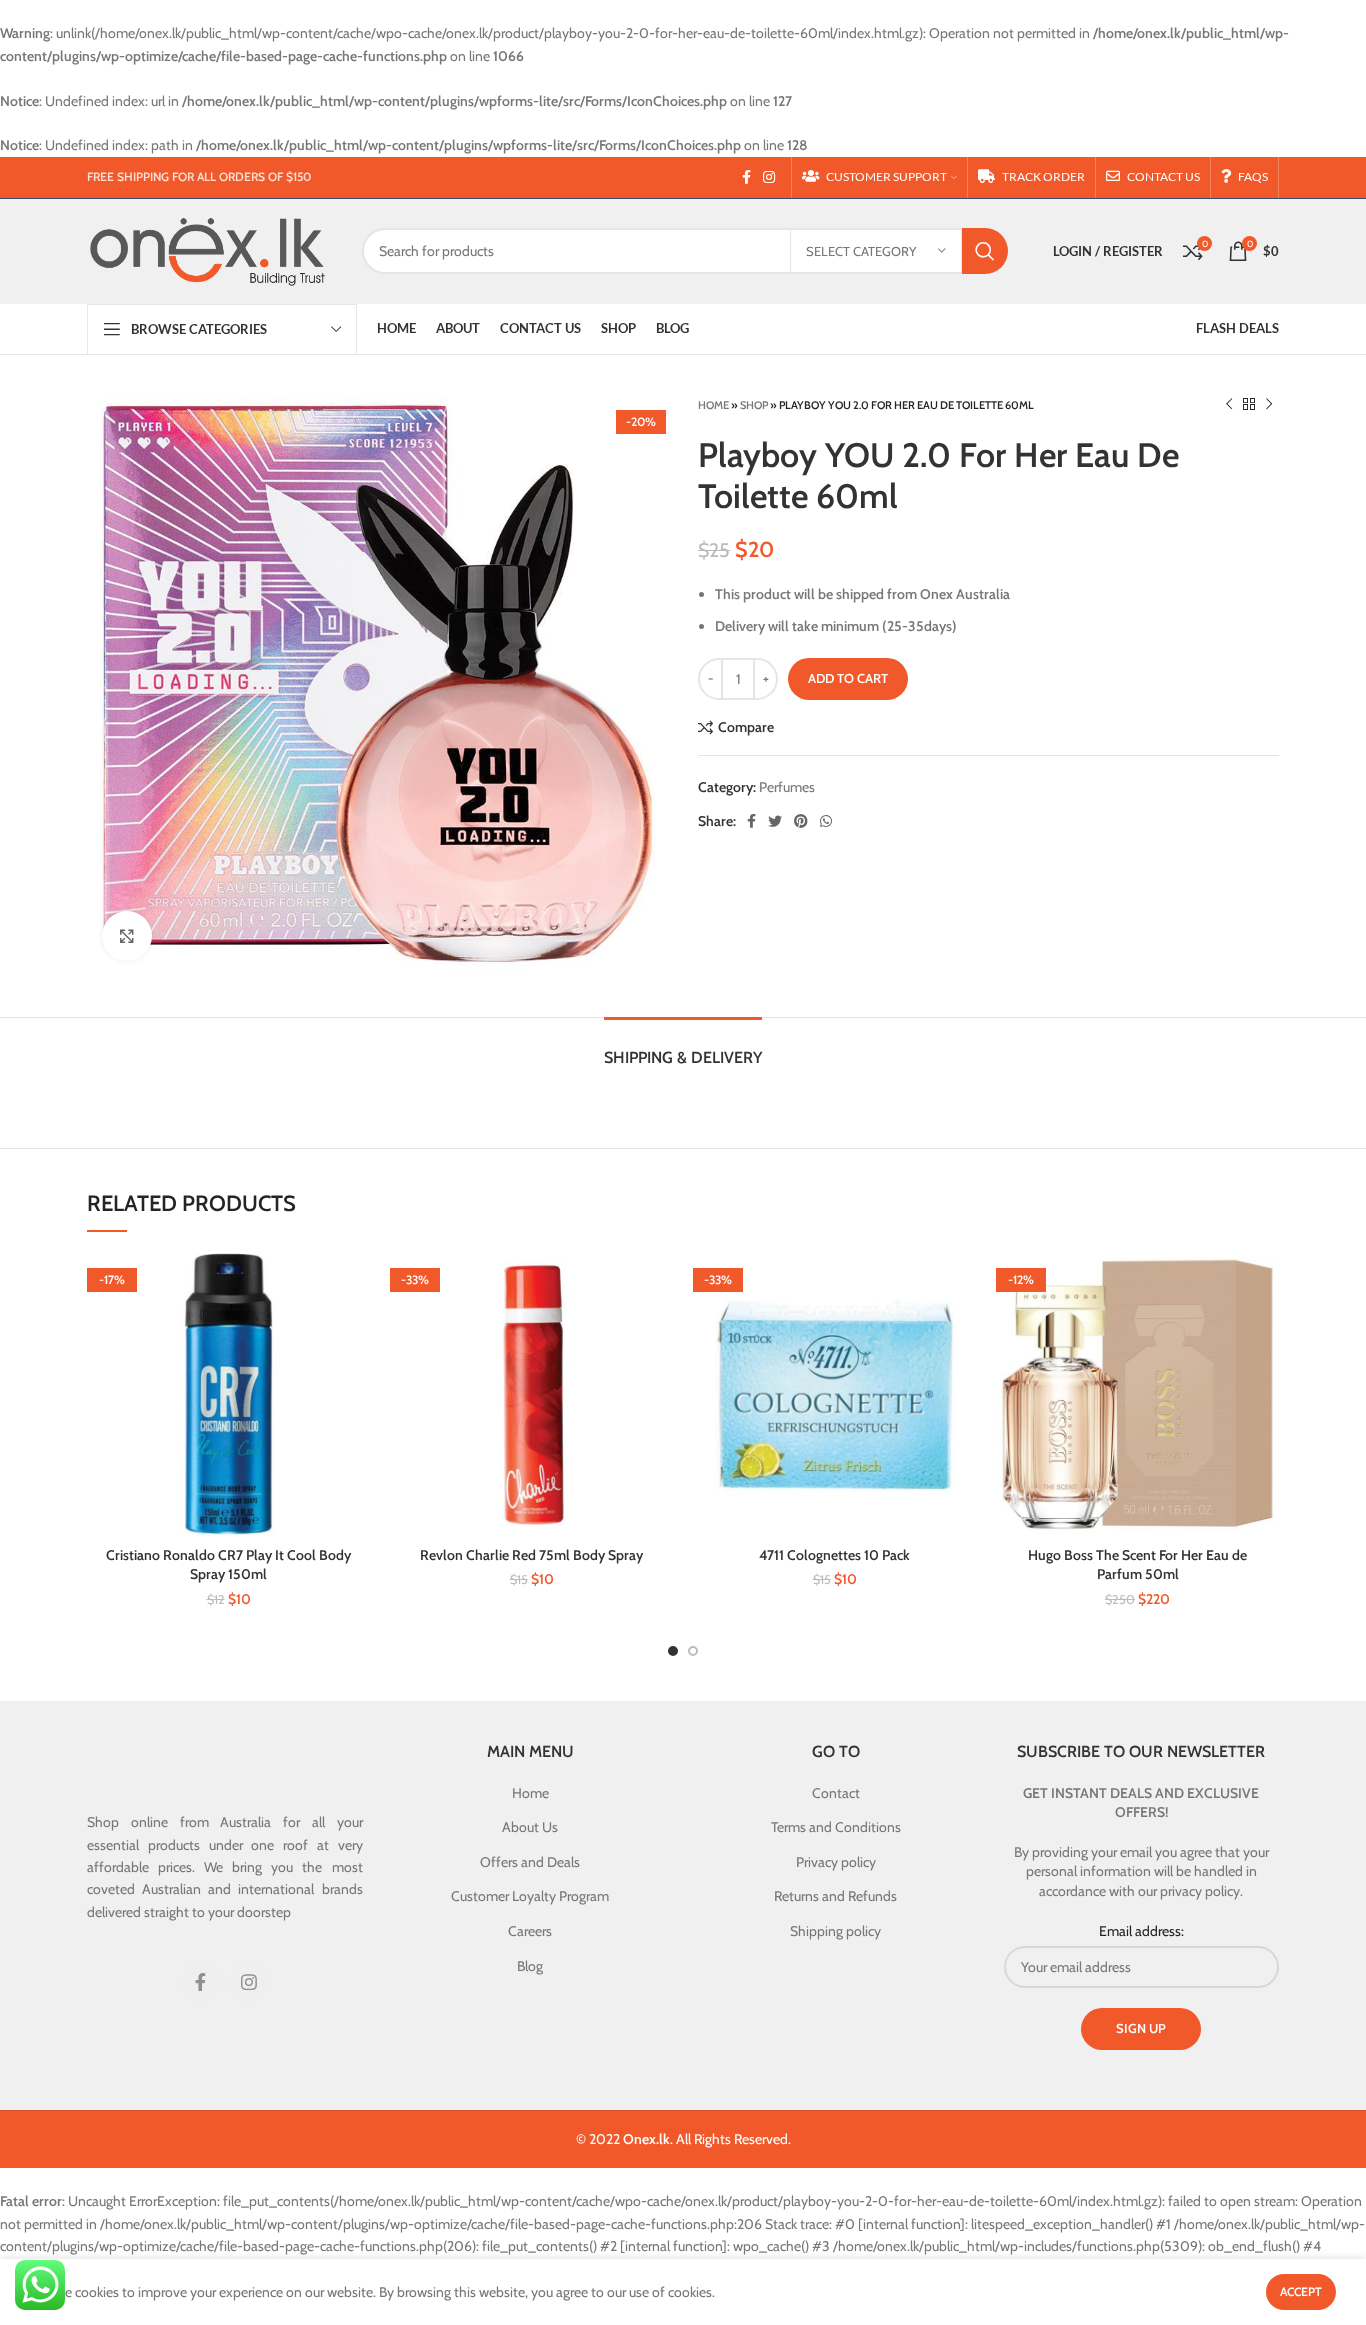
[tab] (683, 1047)
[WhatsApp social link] (826, 821)
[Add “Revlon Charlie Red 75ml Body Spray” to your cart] (658, 1285)
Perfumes (787, 787)
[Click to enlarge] (127, 936)
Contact (836, 1793)
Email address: (1141, 1931)
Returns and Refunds (835, 1896)
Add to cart (848, 678)
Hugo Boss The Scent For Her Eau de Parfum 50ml (1137, 1565)
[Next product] (1269, 405)
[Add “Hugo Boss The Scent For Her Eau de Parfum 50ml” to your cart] (1264, 1285)
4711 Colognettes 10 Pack (834, 1555)
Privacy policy (836, 1862)
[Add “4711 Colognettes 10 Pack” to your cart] (961, 1285)
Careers (530, 1931)
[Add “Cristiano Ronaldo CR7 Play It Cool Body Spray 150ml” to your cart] (355, 1285)
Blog (530, 1966)
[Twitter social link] (775, 821)
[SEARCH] (985, 251)
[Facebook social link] (746, 177)
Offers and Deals (530, 1862)
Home (713, 405)
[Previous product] (1229, 405)
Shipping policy (835, 1931)
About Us (530, 1827)
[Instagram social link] (769, 177)
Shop (754, 405)
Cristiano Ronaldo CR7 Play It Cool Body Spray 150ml (228, 1565)
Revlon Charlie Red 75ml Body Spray (531, 1555)
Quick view (355, 1330)
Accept (1301, 2291)
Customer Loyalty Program (530, 1896)
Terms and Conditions (836, 1827)
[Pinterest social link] (801, 821)
